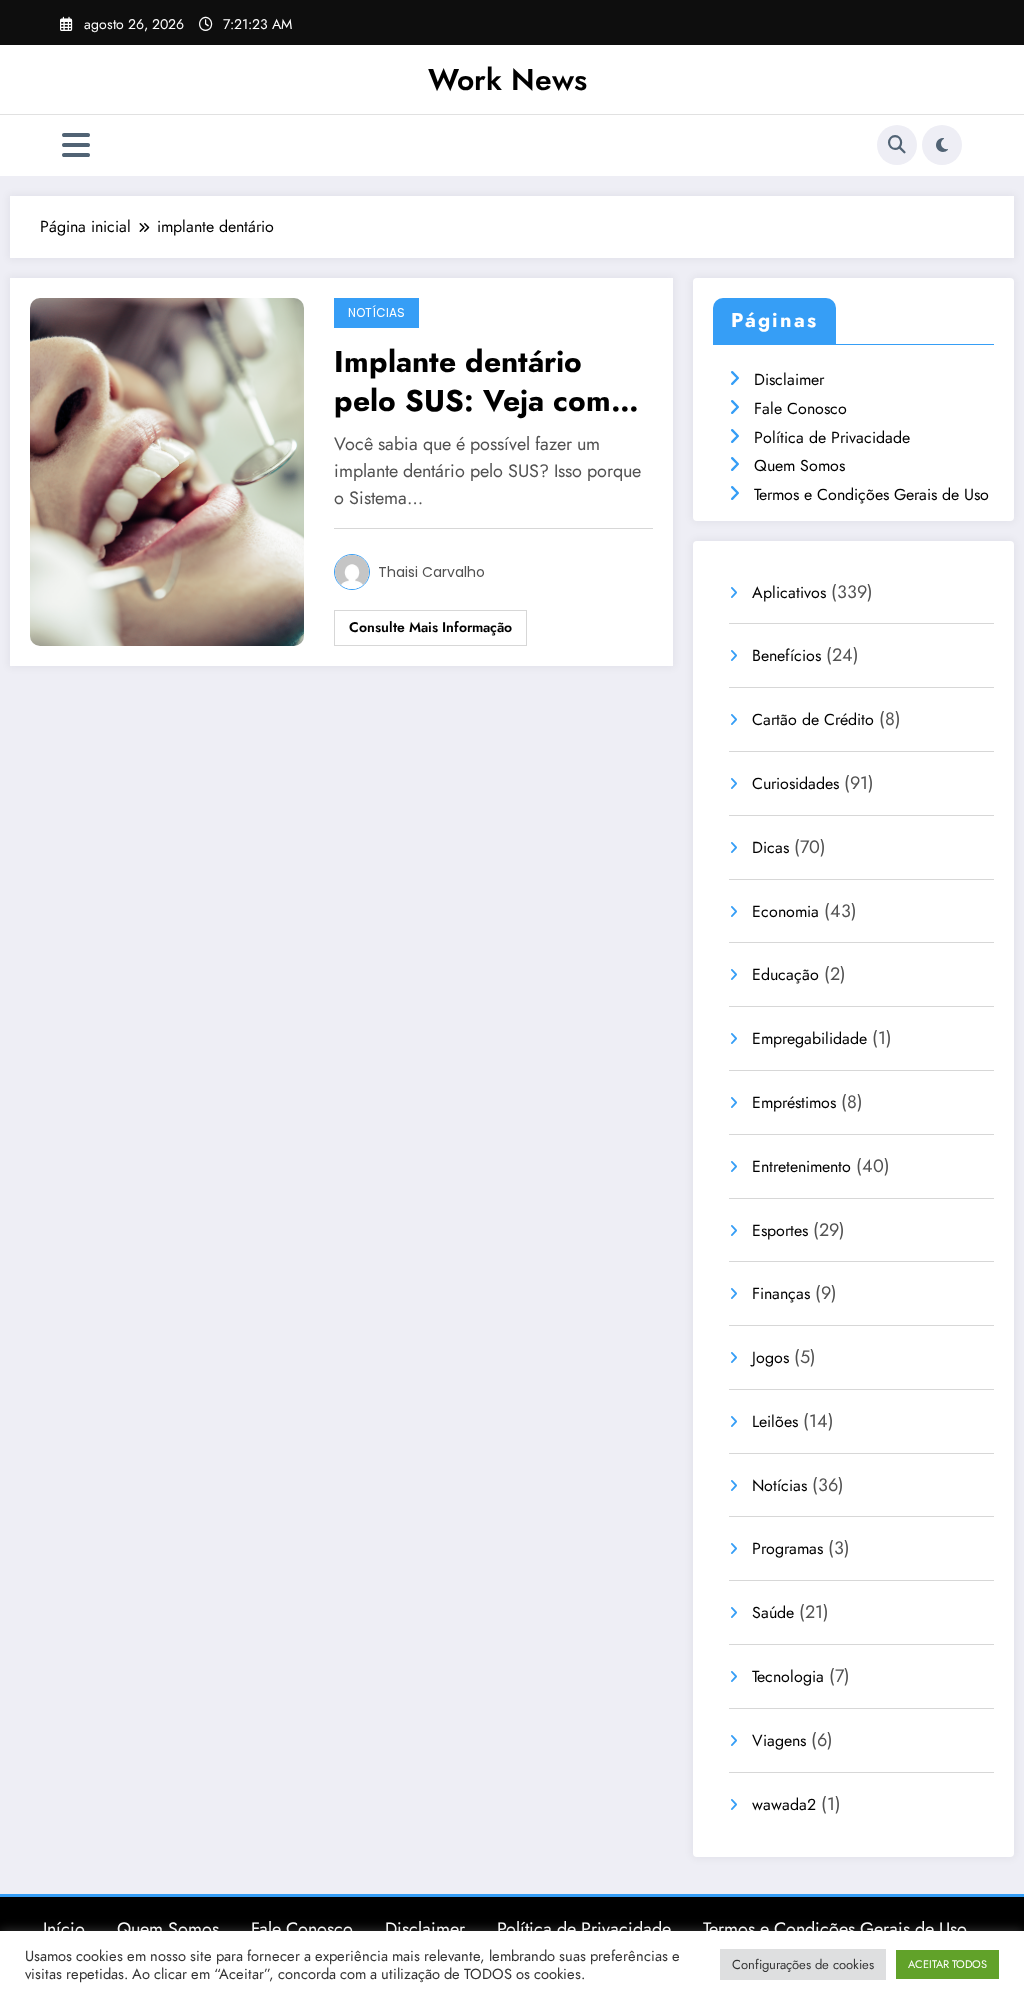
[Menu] (76, 145)
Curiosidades (795, 783)
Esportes (780, 1230)
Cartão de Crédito (813, 719)
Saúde (773, 1612)
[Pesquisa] (897, 145)
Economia (785, 911)
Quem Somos (799, 465)
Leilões (775, 1421)
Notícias (376, 312)
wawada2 (784, 1804)
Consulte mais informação (430, 627)
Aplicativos (789, 592)
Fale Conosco (800, 408)
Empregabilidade (809, 1038)
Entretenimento (801, 1166)
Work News (507, 79)
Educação (785, 974)
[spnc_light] (942, 145)
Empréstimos (794, 1102)
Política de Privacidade (832, 437)
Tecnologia (788, 1676)
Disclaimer (789, 379)
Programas (787, 1548)
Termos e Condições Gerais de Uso (871, 494)
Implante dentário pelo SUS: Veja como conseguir (481, 381)
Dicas (770, 847)
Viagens (779, 1740)
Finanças (781, 1293)
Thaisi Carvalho (431, 572)
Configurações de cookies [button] (803, 1964)
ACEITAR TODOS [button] (947, 1964)
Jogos (770, 1357)
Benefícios (786, 655)
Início (64, 1929)
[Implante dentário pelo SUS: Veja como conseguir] (167, 470)
